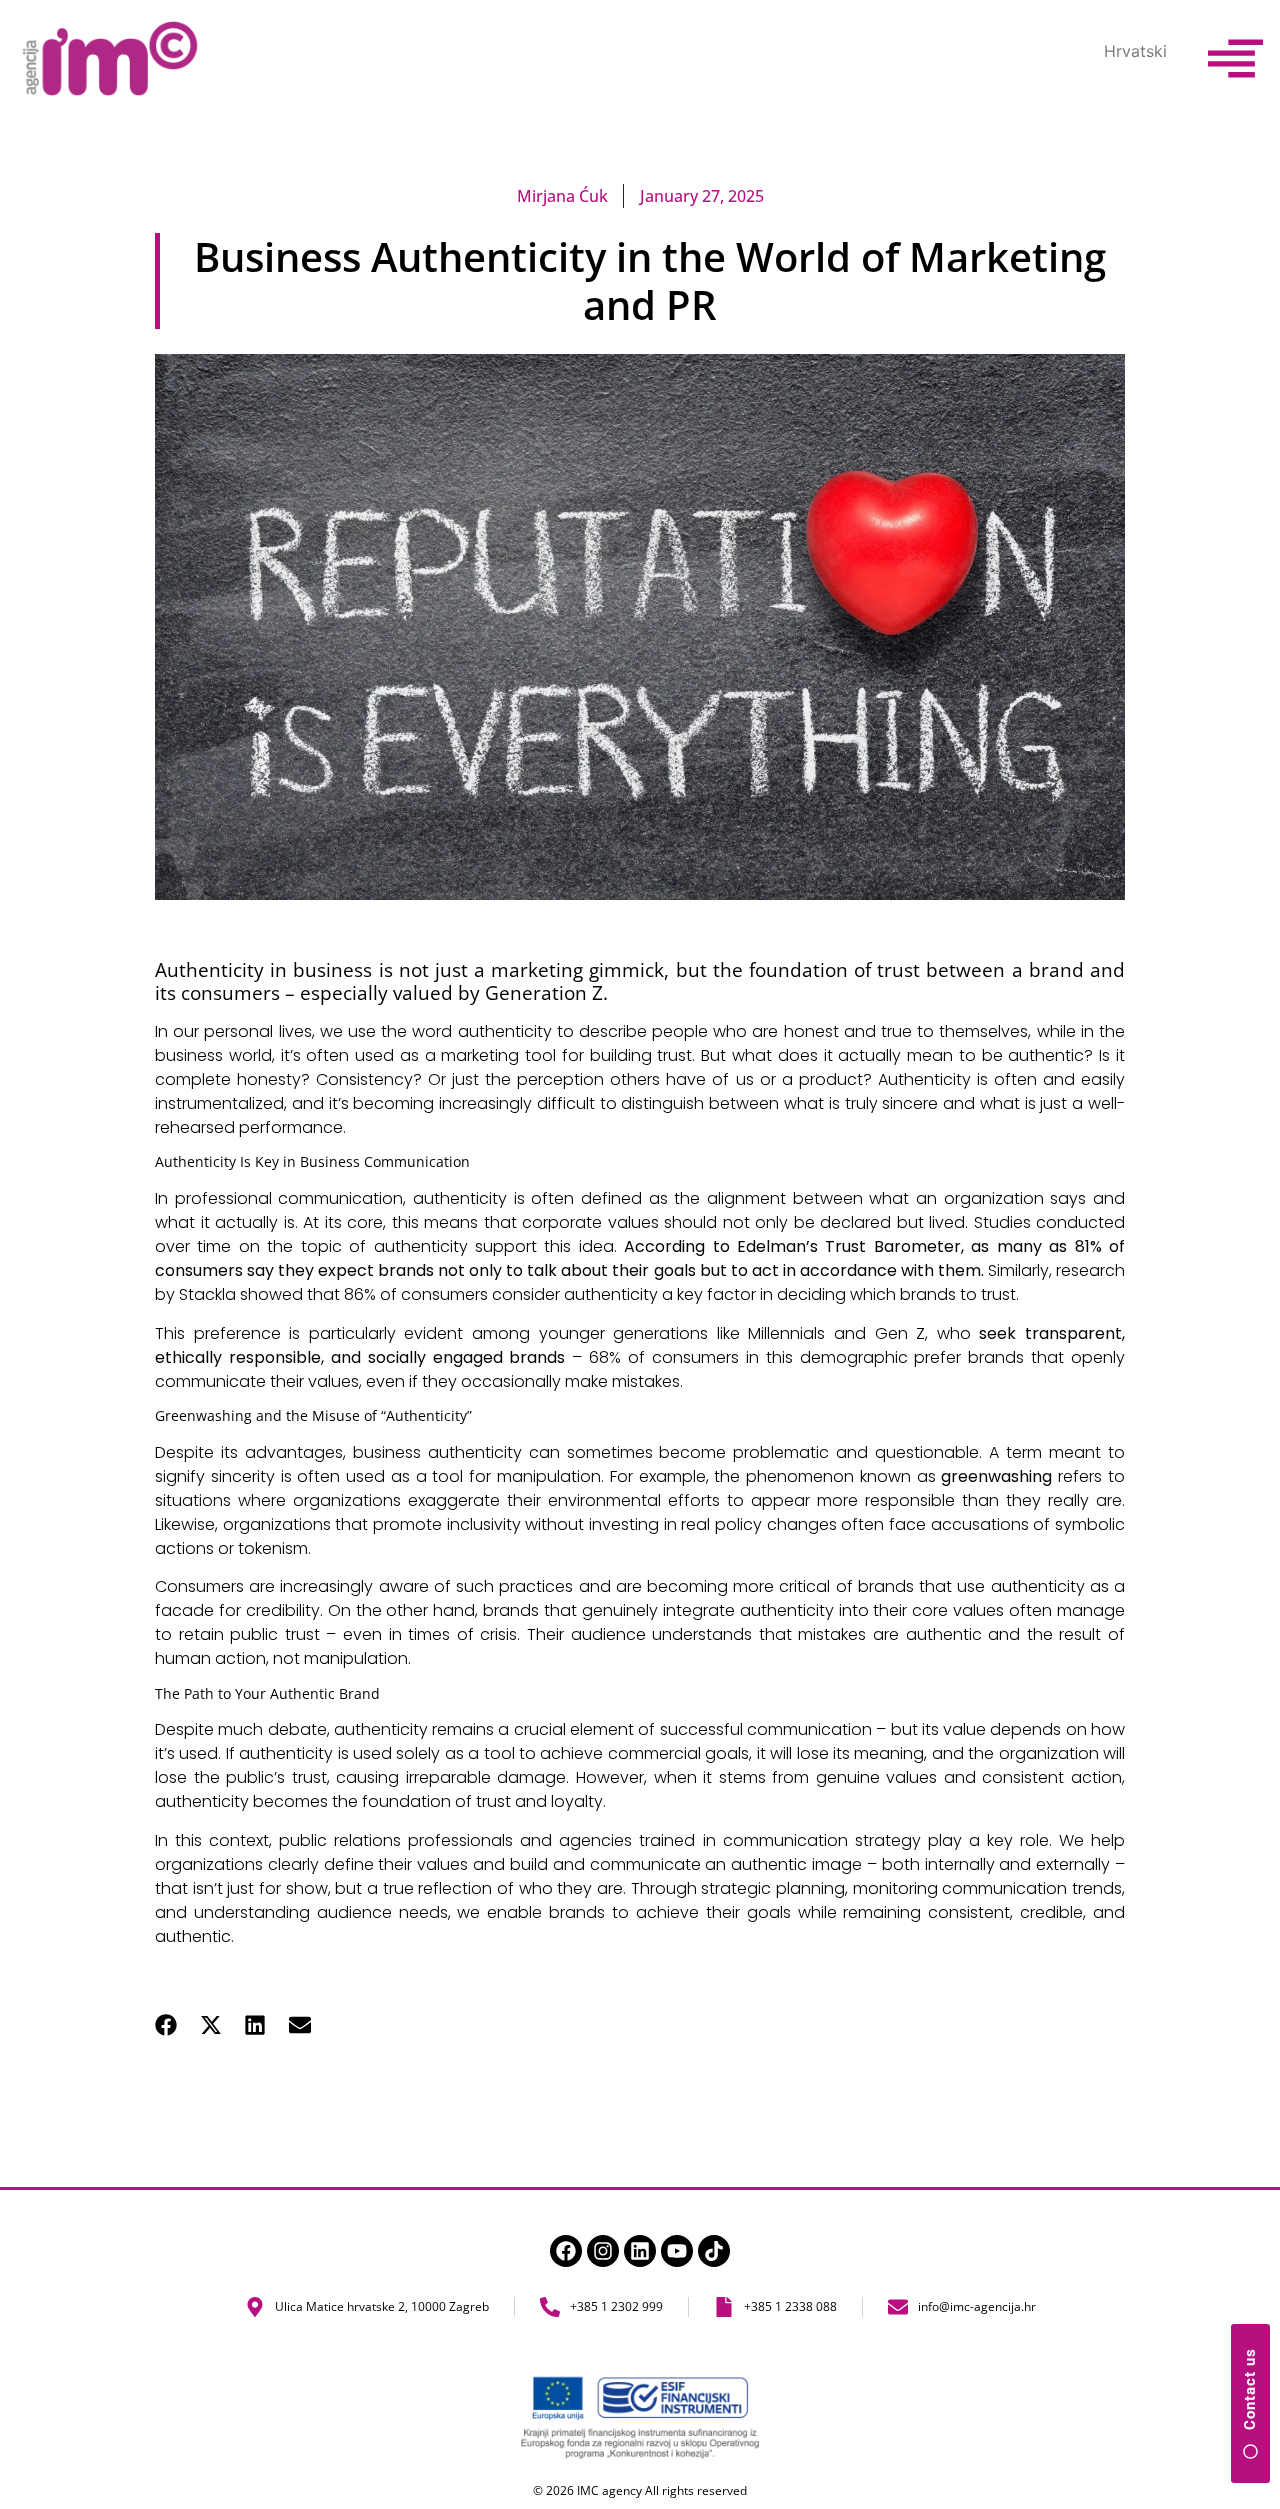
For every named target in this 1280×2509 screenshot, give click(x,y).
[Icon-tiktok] (714, 2251)
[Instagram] (603, 2251)
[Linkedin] (640, 2251)
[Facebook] (566, 2251)
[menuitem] (1135, 50)
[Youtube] (677, 2251)
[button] (166, 2024)
